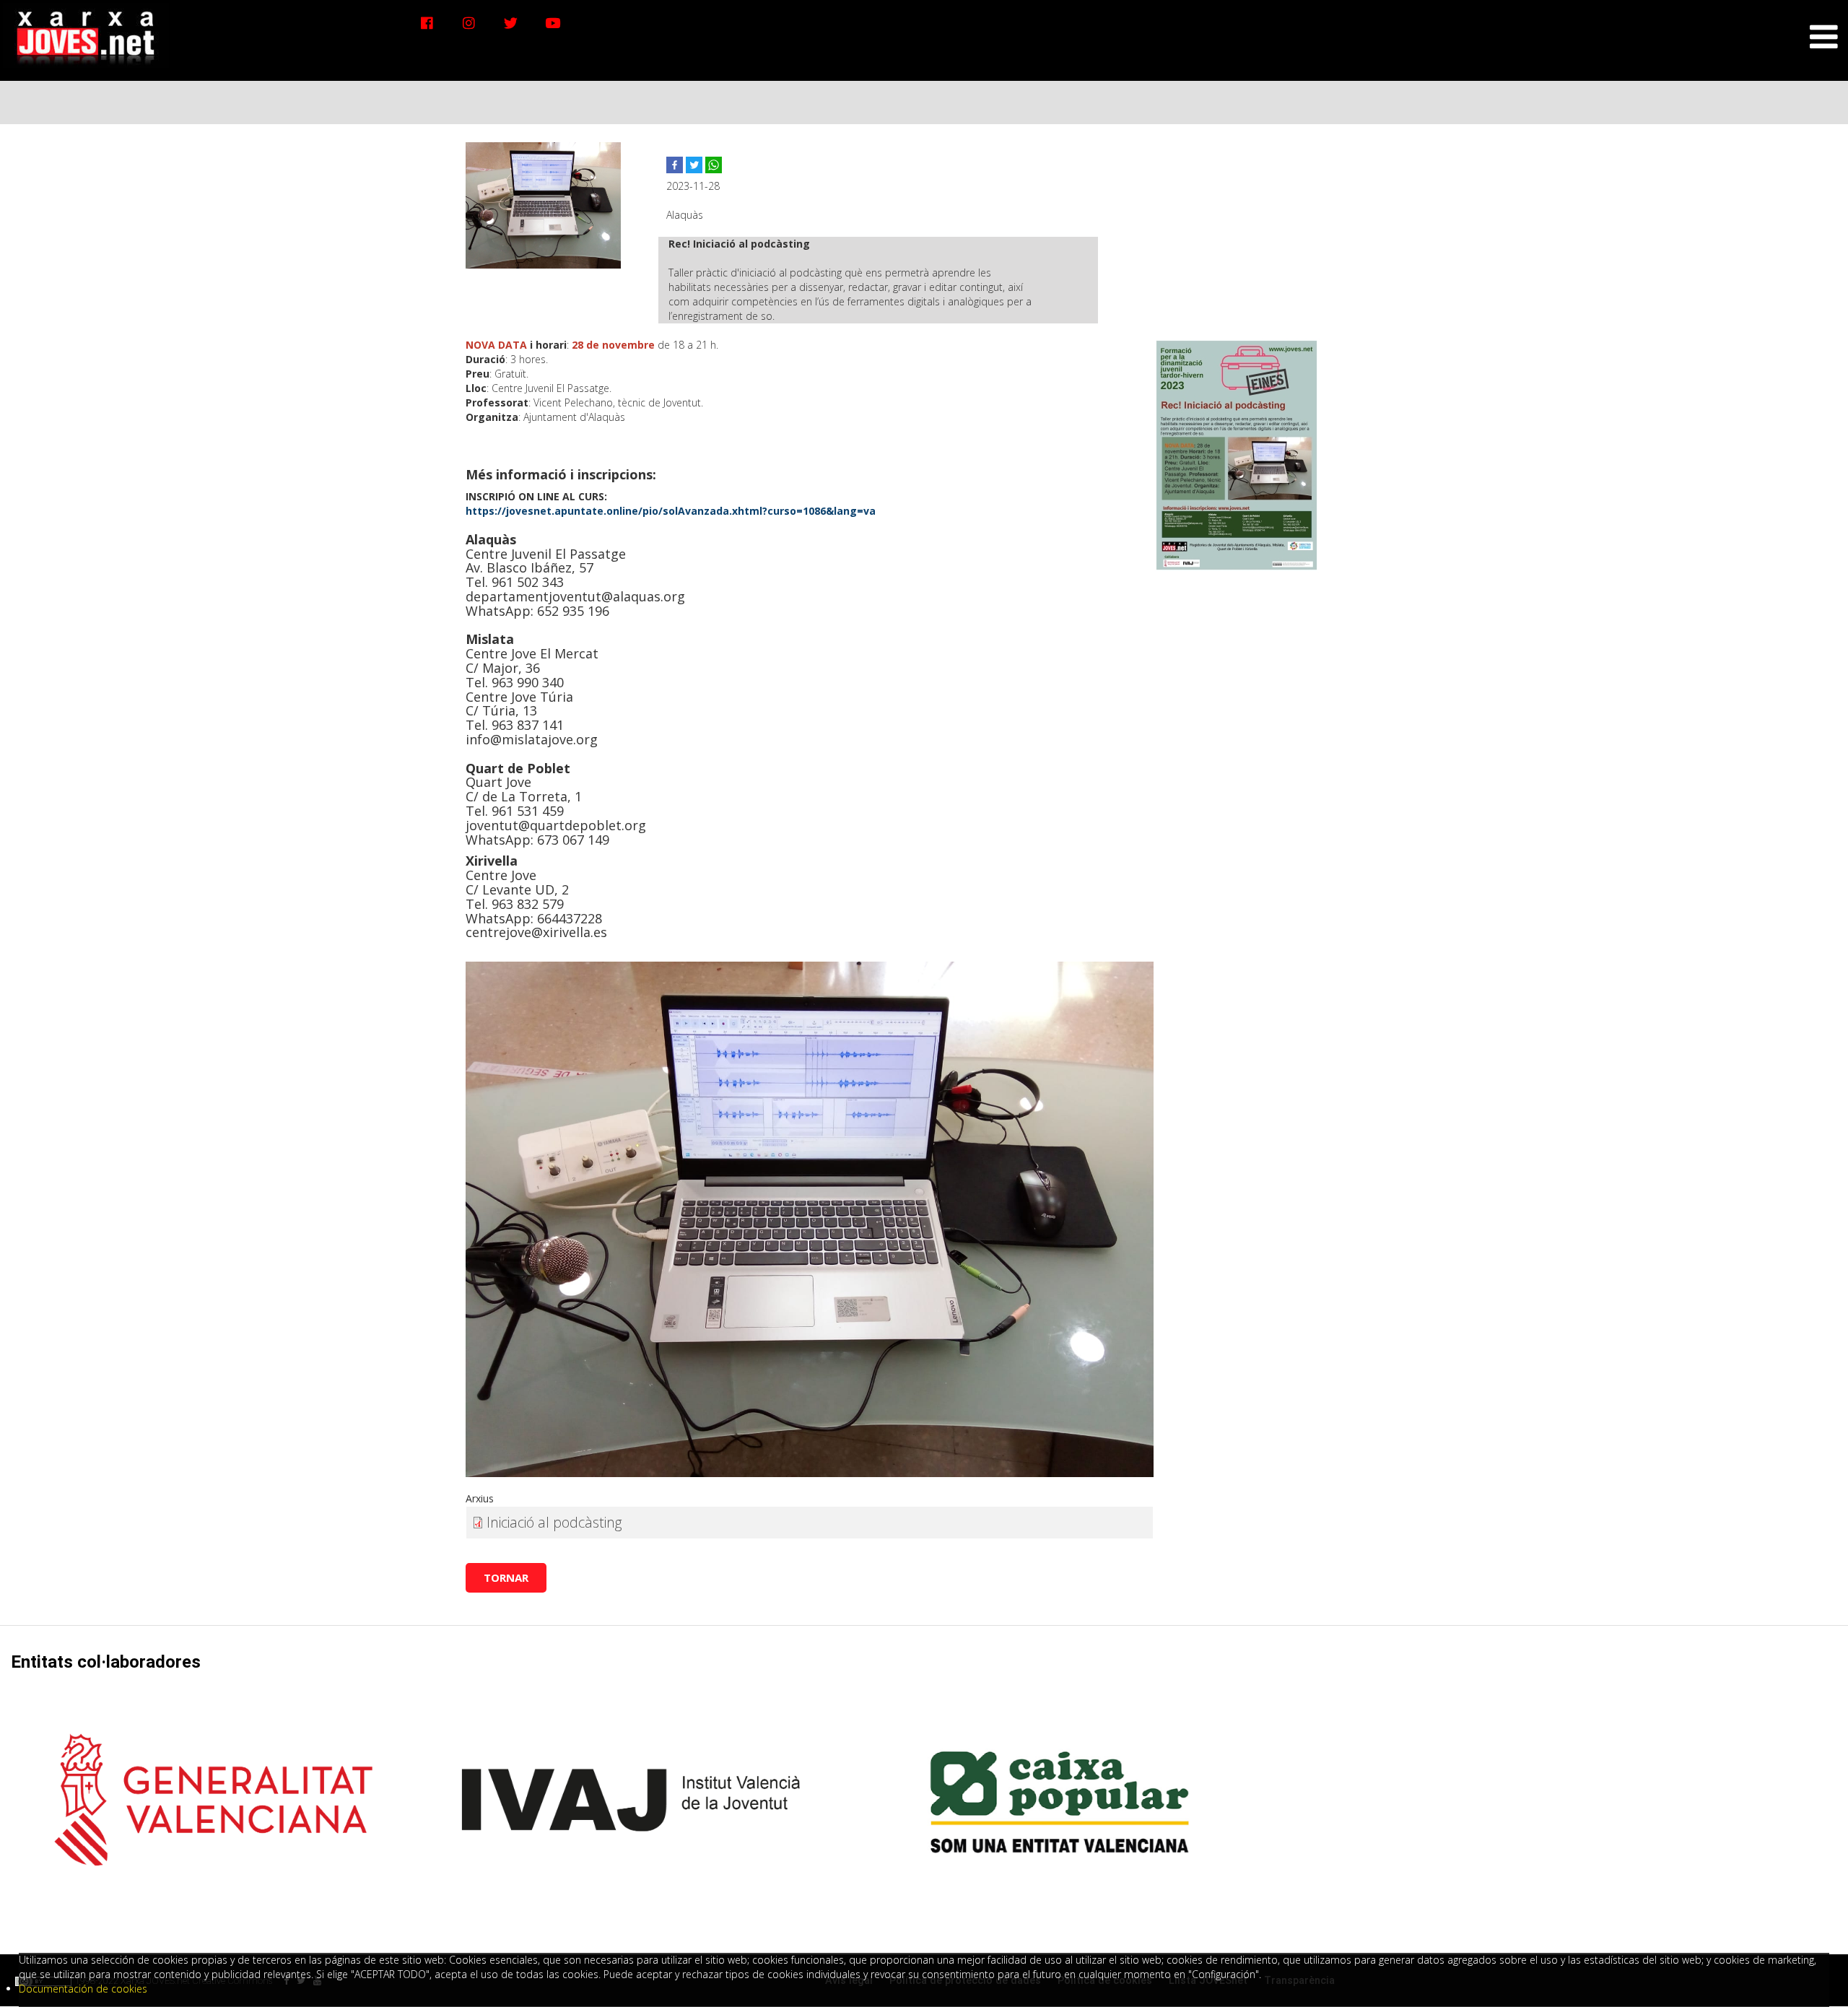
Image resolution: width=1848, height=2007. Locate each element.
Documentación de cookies (83, 1989)
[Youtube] (553, 23)
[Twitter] (511, 23)
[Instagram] (469, 23)
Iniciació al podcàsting (554, 1522)
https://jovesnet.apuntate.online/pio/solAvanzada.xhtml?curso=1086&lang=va (671, 511)
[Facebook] (427, 23)
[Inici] (86, 34)
